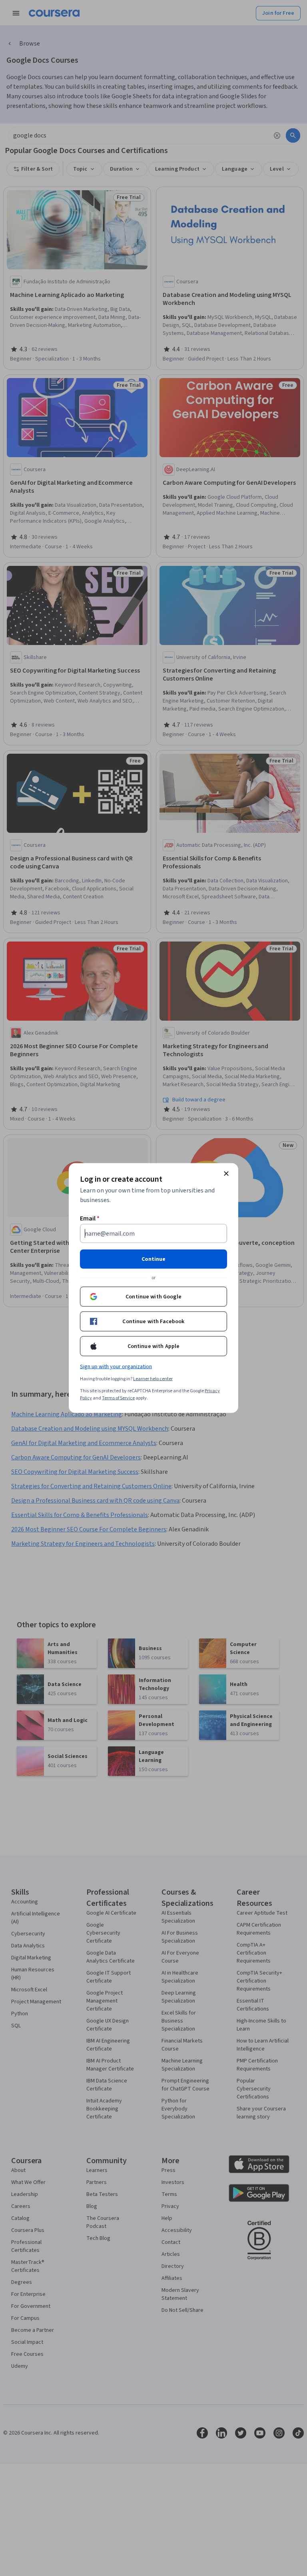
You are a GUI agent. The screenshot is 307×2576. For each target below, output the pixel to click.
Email (90, 1218)
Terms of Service (118, 1398)
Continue (153, 1259)
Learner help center (153, 1379)
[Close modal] (226, 1174)
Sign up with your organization (116, 1367)
